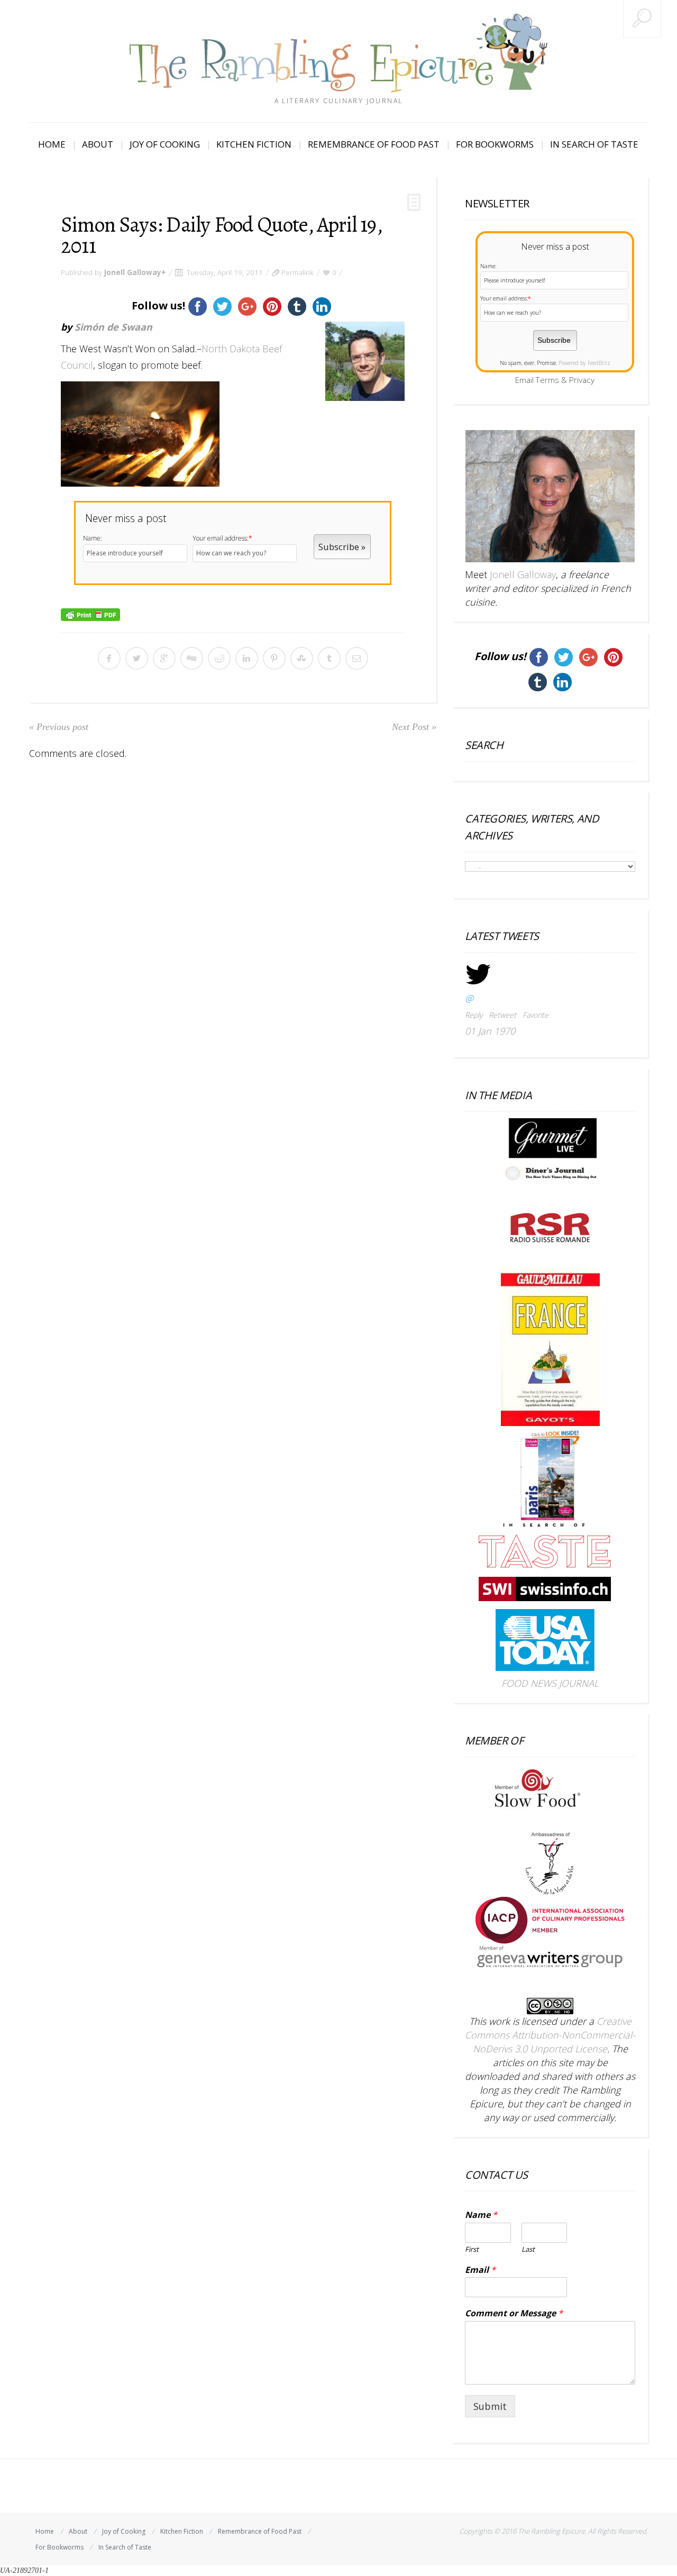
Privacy (582, 380)
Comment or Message (514, 2313)
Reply (474, 1015)
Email (480, 2270)
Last (528, 2249)
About (98, 144)
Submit (490, 2406)
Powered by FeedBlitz (584, 363)
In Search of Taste (594, 144)
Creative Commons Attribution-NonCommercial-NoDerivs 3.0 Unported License (550, 2035)
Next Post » (414, 727)
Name (481, 2215)
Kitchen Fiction (254, 144)
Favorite (536, 1015)
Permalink (298, 272)
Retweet (502, 1015)
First (472, 2249)
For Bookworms (495, 144)
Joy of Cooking (165, 144)
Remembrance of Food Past (374, 144)
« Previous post (59, 727)
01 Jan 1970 (490, 1031)
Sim (83, 327)
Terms (547, 380)
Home (52, 144)
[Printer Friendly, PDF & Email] (90, 613)
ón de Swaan (122, 327)
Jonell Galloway (133, 272)
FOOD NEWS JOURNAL (550, 1683)
